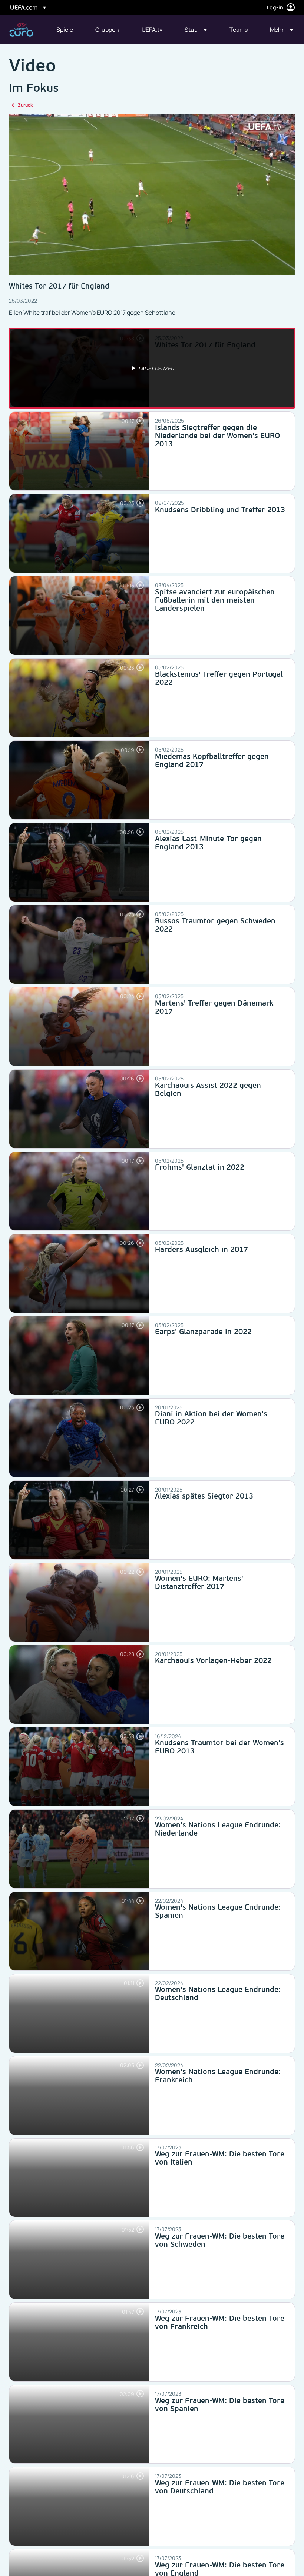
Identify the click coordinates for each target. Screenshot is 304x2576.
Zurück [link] (25, 105)
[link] (65, 30)
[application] (152, 194)
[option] (152, 368)
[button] (196, 30)
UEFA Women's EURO (21, 30)
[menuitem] (67, 30)
